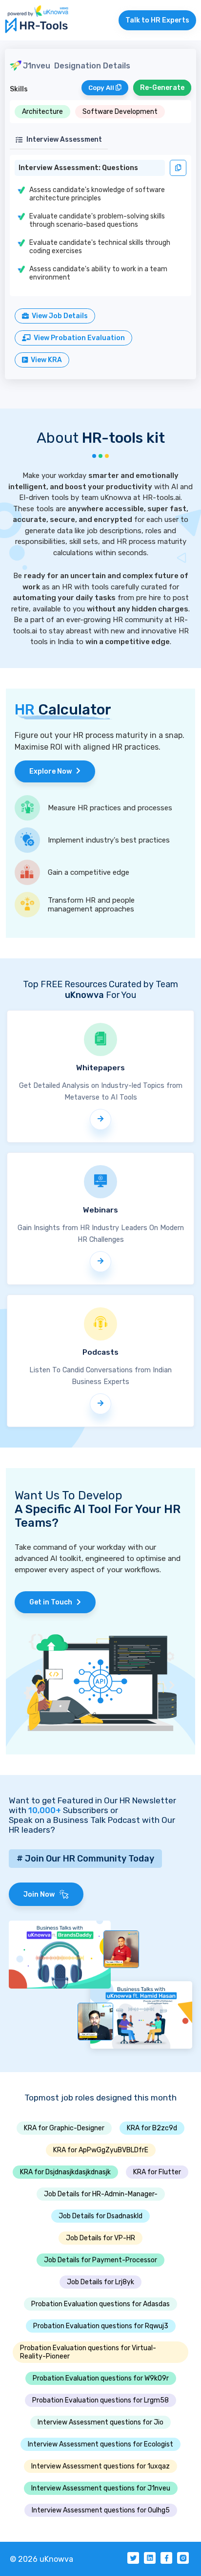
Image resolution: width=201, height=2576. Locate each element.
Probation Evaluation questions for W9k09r (101, 2378)
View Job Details (58, 316)
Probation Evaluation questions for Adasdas (100, 2304)
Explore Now (53, 771)
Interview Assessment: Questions (78, 168)
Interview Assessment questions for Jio (100, 2422)
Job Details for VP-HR (100, 2238)
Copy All (102, 88)
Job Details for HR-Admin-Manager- (101, 2194)
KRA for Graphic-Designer (64, 2128)
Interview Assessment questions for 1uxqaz (100, 2466)
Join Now (41, 1894)
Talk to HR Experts (157, 20)
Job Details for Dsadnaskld (100, 2216)
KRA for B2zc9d (152, 2128)
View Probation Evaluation (78, 338)
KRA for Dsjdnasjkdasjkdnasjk (65, 2172)
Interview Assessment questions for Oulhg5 (101, 2510)
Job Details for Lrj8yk (100, 2282)
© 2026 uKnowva (41, 2559)
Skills (19, 89)
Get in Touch (53, 1602)
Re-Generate (162, 88)
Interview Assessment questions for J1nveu (101, 2488)
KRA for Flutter (157, 2172)
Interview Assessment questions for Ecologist (100, 2444)
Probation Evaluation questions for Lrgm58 (100, 2400)
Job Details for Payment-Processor (100, 2260)
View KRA (45, 360)
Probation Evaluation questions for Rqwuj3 (101, 2326)
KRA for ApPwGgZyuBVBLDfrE (101, 2150)
